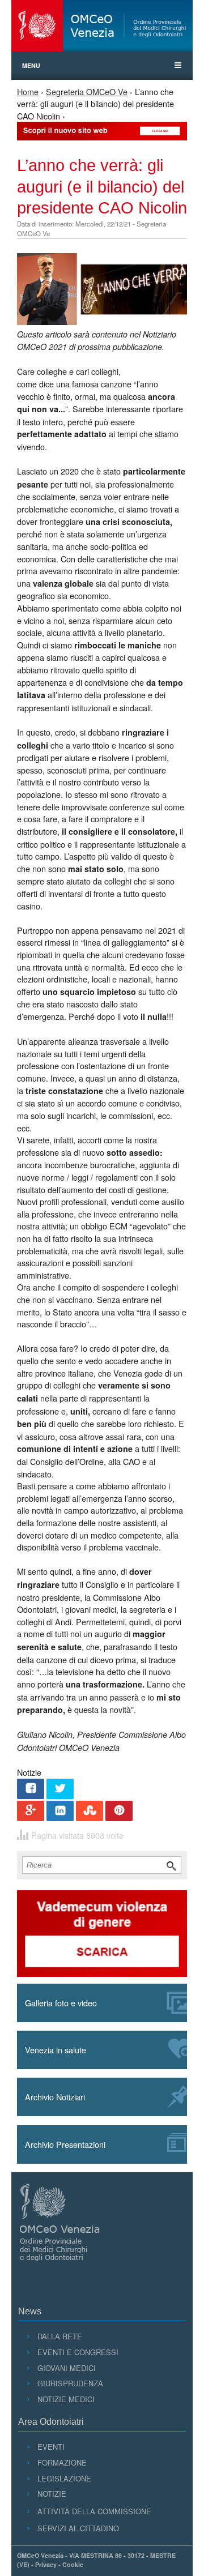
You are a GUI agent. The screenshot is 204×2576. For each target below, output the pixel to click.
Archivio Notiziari (55, 2097)
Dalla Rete (59, 2336)
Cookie (73, 2564)
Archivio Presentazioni (65, 2144)
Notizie (52, 2494)
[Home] (102, 26)
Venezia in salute (56, 2050)
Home (28, 91)
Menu (31, 65)
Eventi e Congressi (78, 2352)
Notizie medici (66, 2399)
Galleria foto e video (61, 2003)
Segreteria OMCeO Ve (87, 91)
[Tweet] (60, 1790)
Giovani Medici (66, 2368)
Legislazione (64, 2478)
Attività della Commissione (94, 2511)
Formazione (62, 2462)
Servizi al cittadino (78, 2528)
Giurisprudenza (70, 2383)
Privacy (46, 2564)
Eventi (51, 2447)
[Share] (31, 1790)
